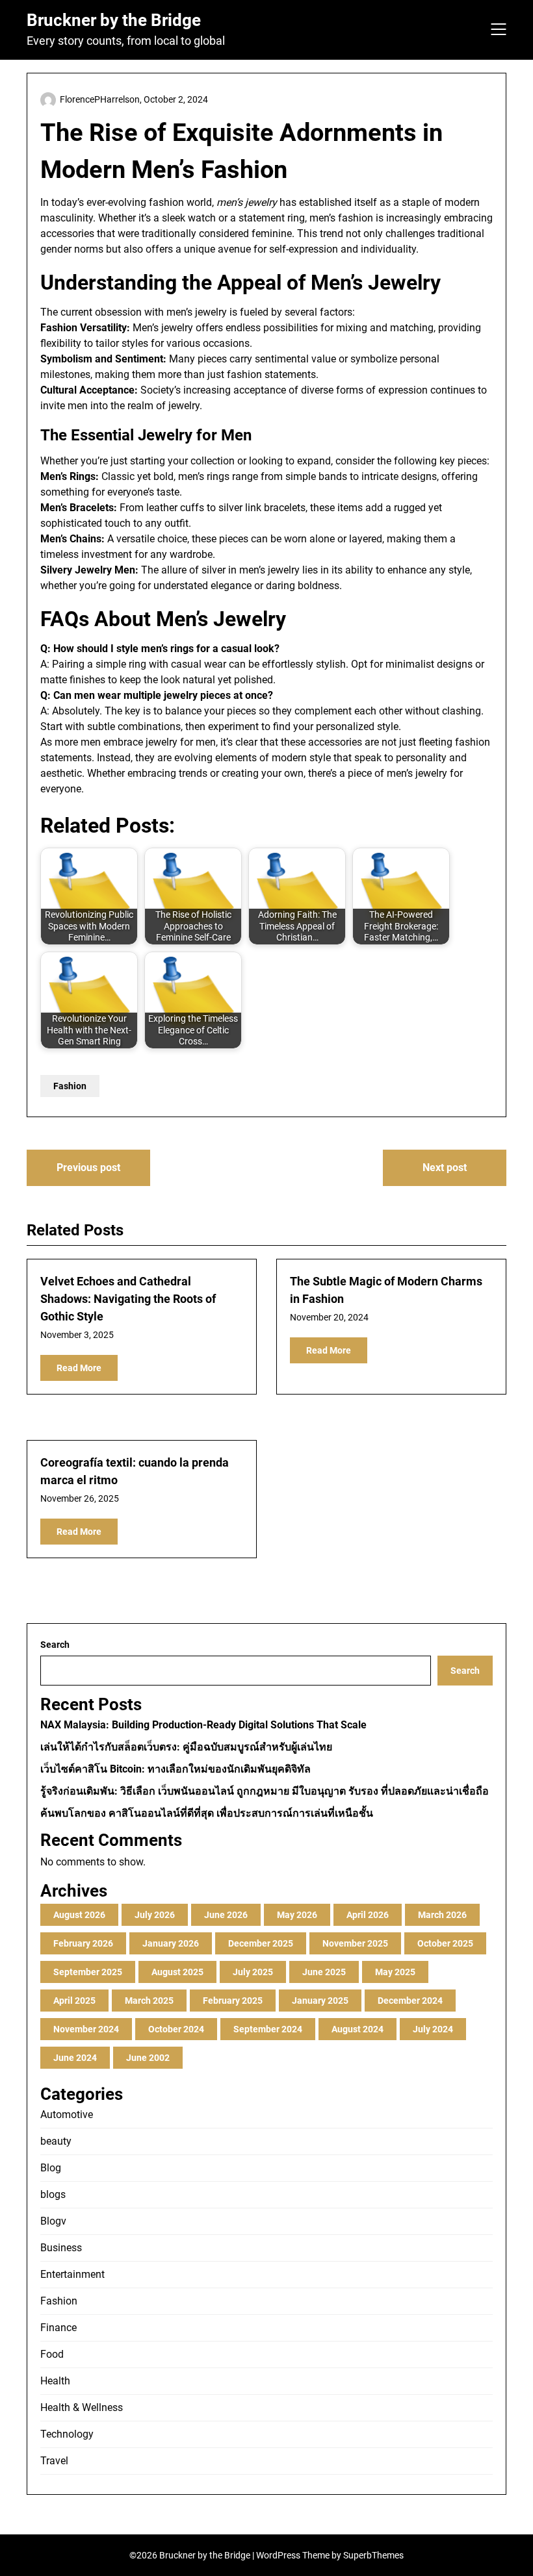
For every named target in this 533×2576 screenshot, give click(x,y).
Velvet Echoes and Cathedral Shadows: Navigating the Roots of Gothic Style (128, 1299)
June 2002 (148, 2058)
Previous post (88, 1168)
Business (61, 2248)
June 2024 (75, 2058)
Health (55, 2381)
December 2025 (261, 1943)
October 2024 (176, 2029)
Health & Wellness (82, 2407)
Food (52, 2354)
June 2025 (324, 1972)
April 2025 (74, 2001)
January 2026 (171, 1943)
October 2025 (445, 1943)
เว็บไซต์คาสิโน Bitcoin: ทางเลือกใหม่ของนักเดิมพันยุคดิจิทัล (175, 1769)
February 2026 (83, 1943)
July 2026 (155, 1915)
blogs (53, 2194)
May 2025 (395, 1972)
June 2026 (226, 1915)
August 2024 (357, 2029)
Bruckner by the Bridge (114, 20)
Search (55, 1645)
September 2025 (88, 1972)
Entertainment (72, 2274)
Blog (51, 2168)
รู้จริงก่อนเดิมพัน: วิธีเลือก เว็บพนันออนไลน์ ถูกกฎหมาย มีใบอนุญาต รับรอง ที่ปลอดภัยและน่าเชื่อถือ (265, 1791)
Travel (54, 2461)
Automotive (67, 2115)
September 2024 (268, 2029)
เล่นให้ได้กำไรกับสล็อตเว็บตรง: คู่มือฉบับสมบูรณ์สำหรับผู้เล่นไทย (186, 1747)
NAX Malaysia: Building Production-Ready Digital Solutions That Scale (203, 1725)
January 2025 (320, 2001)
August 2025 (177, 1972)
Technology (67, 2434)
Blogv (53, 2221)
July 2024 (433, 2029)
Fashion (70, 1086)
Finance (58, 2328)
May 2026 (297, 1915)
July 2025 (253, 1972)
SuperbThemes (373, 2555)
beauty (56, 2141)
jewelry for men (181, 742)
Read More (79, 1368)
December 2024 (410, 2001)
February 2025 (233, 2001)
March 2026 (442, 1915)
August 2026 (79, 1915)
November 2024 (86, 2029)
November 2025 (355, 1943)
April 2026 (368, 1915)
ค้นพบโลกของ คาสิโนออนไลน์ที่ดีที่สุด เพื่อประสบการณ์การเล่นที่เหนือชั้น (207, 1813)
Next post (445, 1168)
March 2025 (149, 2001)
